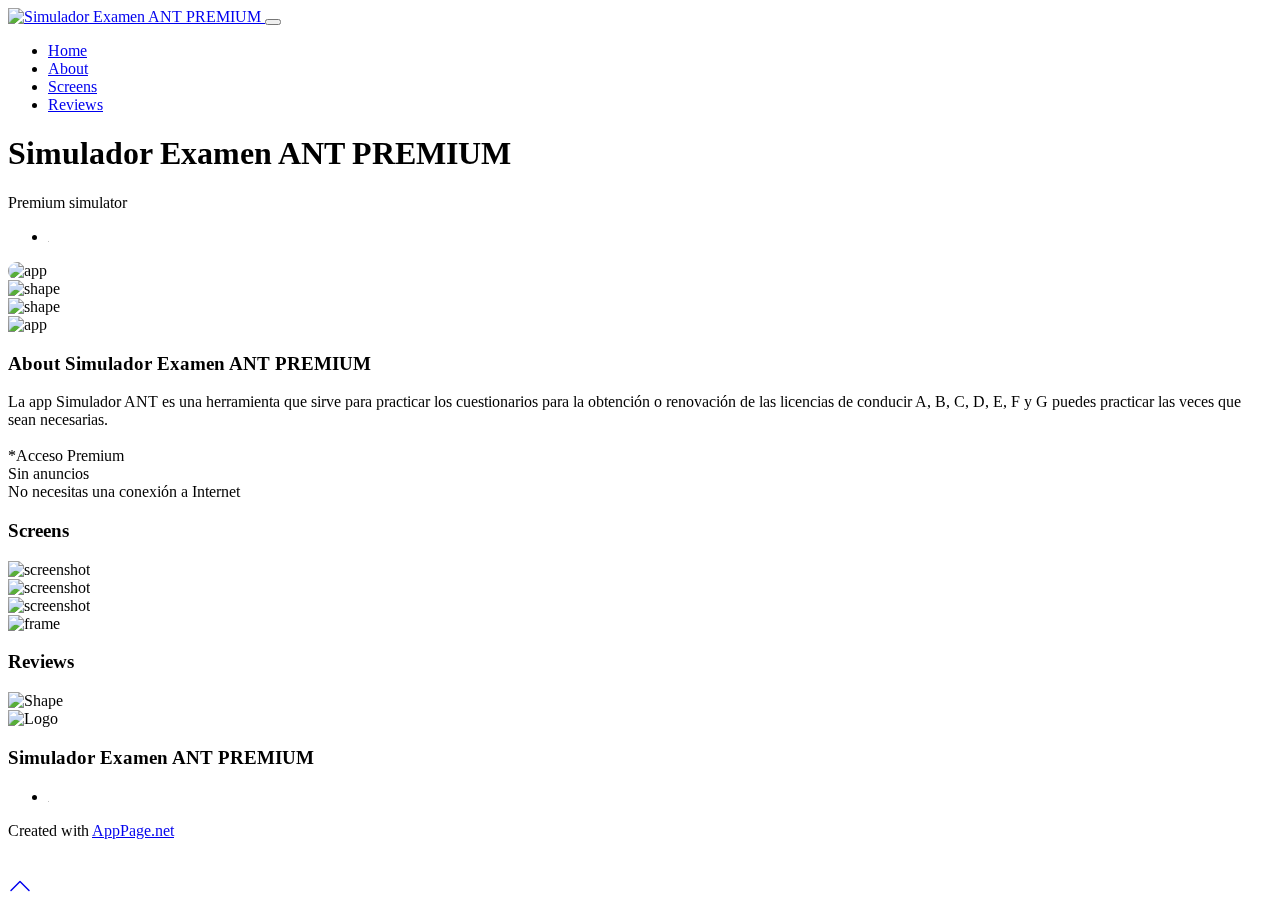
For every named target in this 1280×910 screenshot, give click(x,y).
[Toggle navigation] (273, 22)
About (68, 68)
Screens (72, 86)
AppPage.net (133, 830)
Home (67, 50)
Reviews (75, 104)
